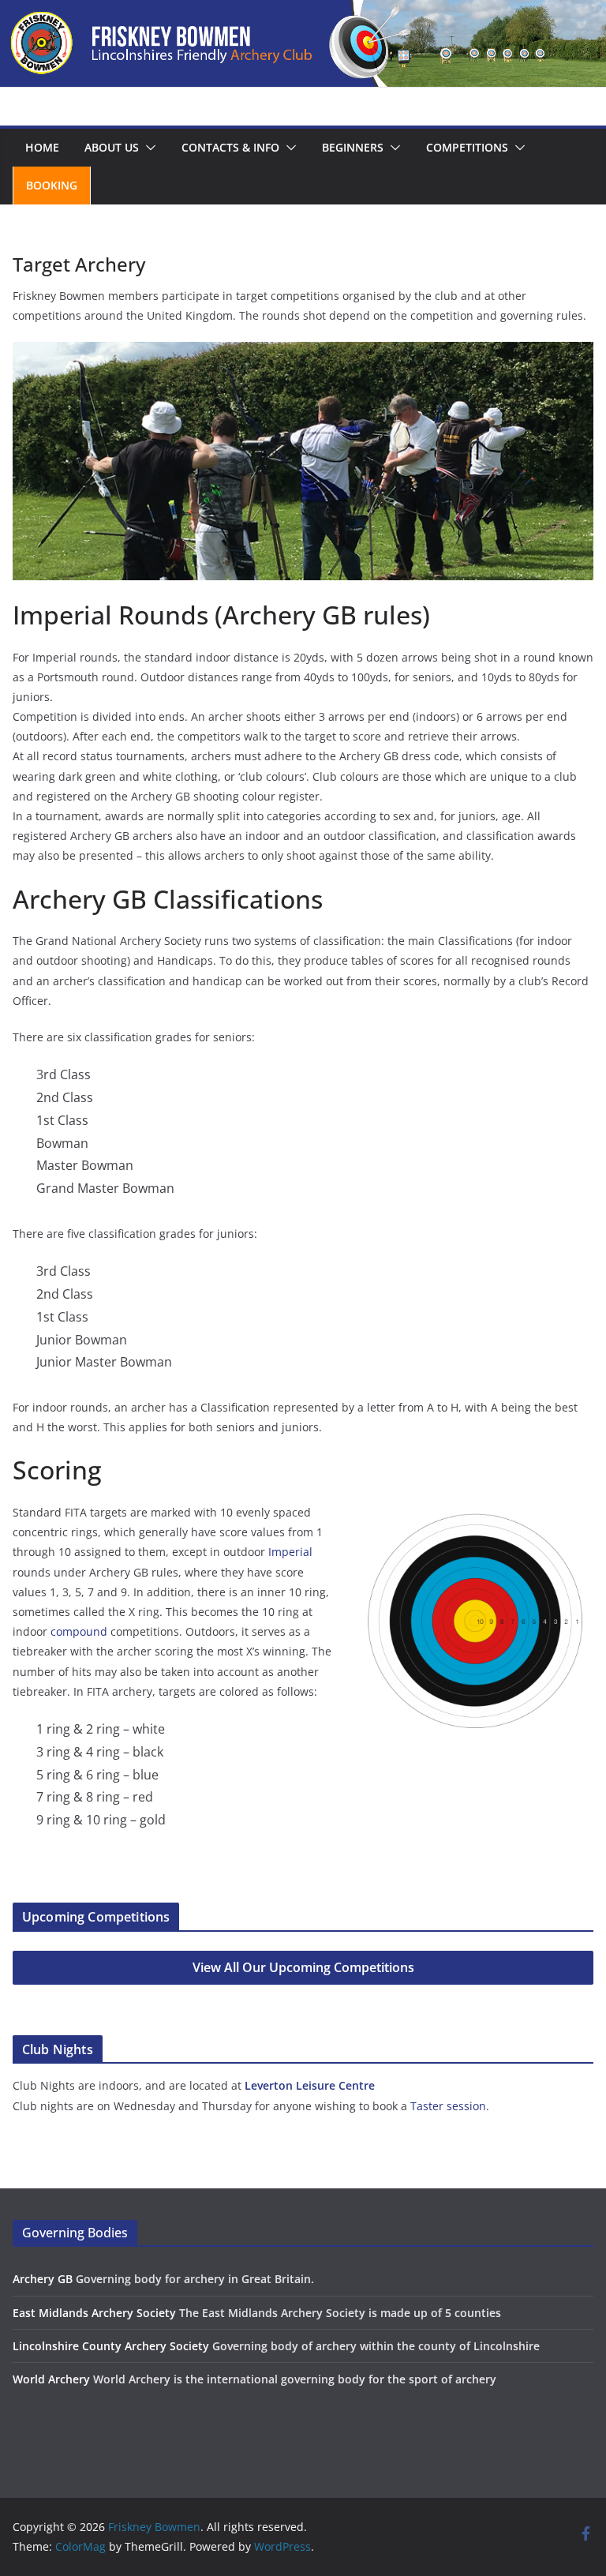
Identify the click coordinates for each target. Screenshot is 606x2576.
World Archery (51, 2379)
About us (112, 147)
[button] (148, 148)
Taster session (448, 2106)
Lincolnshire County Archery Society (111, 2346)
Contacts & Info (230, 147)
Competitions (467, 147)
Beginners (353, 147)
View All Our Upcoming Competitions (303, 1967)
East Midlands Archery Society (94, 2313)
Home (42, 147)
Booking (52, 185)
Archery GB (43, 2279)
